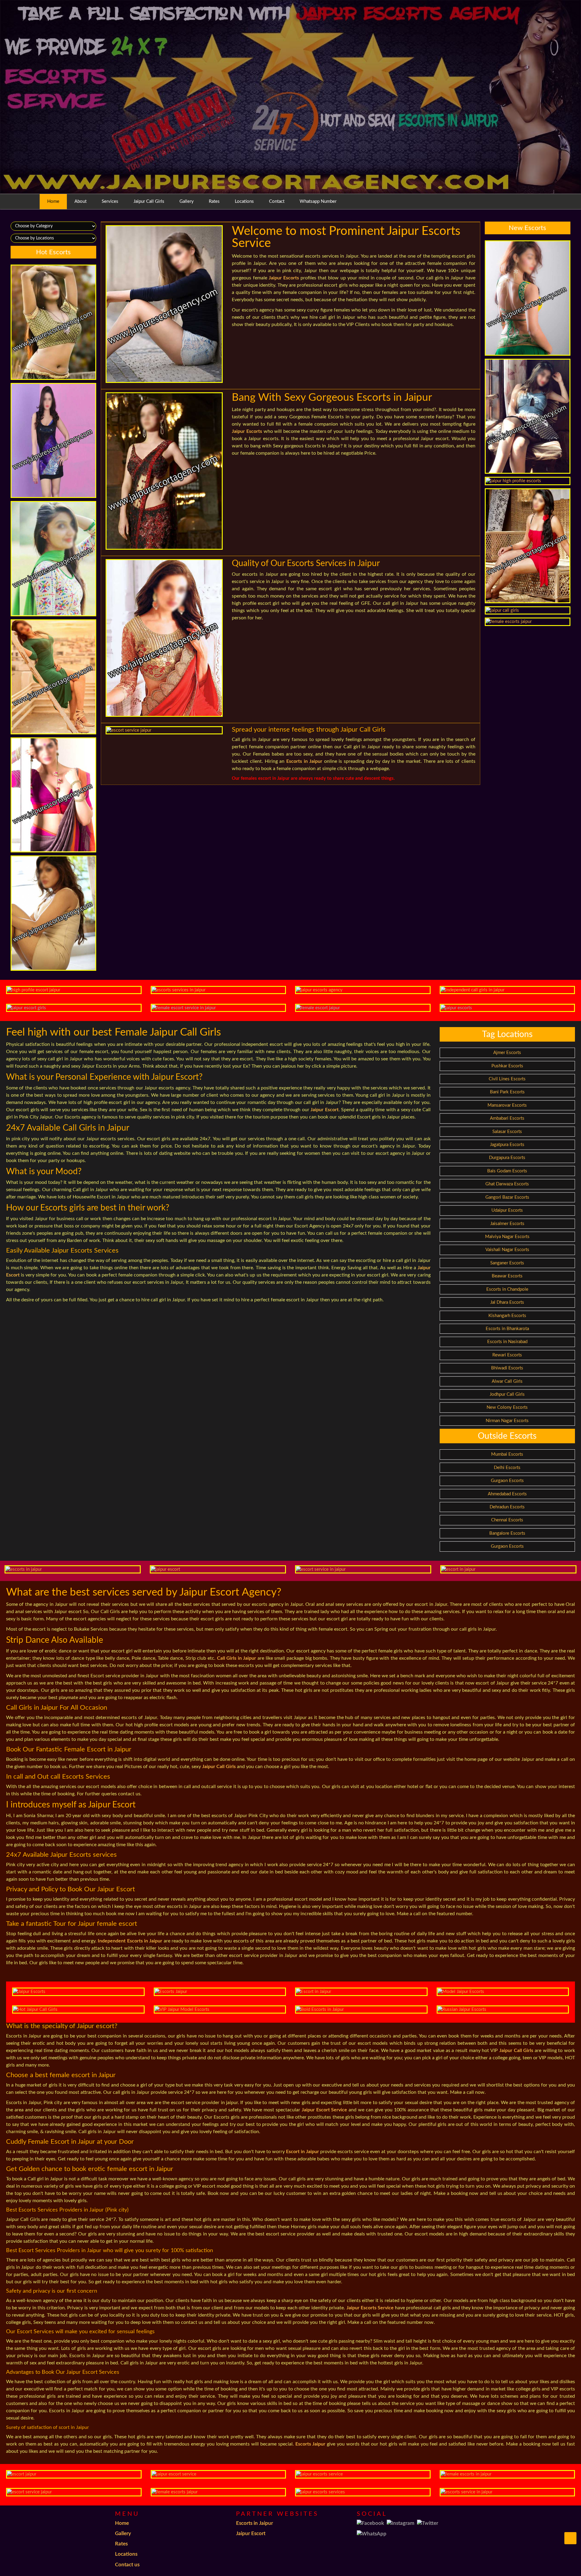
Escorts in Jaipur (304, 761)
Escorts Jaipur (310, 2444)
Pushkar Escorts (507, 1066)
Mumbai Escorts (507, 1454)
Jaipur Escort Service (325, 2110)
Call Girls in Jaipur (237, 1658)
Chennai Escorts (507, 1520)
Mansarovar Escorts (507, 1105)
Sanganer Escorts (507, 1263)
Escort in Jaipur (302, 2152)
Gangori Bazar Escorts (507, 1197)
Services (110, 201)
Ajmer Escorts (507, 1053)
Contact (277, 201)
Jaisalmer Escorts (507, 1224)
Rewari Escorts (507, 1355)
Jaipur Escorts (284, 278)
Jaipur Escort (324, 1110)
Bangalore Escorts (507, 1533)
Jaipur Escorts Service (370, 2308)
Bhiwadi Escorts (507, 1368)
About (80, 201)
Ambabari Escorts (507, 1118)
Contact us (127, 2565)
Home (53, 201)
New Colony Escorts (507, 1407)
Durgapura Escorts (507, 1158)
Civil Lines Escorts (507, 1079)
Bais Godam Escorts (507, 1171)
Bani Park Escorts (507, 1092)
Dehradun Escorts (507, 1507)
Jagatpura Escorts (507, 1145)
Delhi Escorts (507, 1468)
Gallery (187, 201)
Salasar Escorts (507, 1132)
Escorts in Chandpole (507, 1289)
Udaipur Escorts (507, 1210)
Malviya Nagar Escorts (507, 1237)
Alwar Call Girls (507, 1381)
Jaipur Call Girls (149, 201)
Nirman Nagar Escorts (507, 1421)
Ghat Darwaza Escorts (507, 1184)
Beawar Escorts (507, 1276)
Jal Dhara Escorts (507, 1302)
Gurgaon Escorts (507, 1481)
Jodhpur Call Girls (507, 1394)
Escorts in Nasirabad (507, 1342)
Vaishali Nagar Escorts (507, 1250)
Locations (244, 201)
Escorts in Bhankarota (507, 1329)
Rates (214, 201)
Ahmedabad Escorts (507, 1494)
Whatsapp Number (318, 201)
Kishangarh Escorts (507, 1316)
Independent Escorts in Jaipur (130, 1941)
